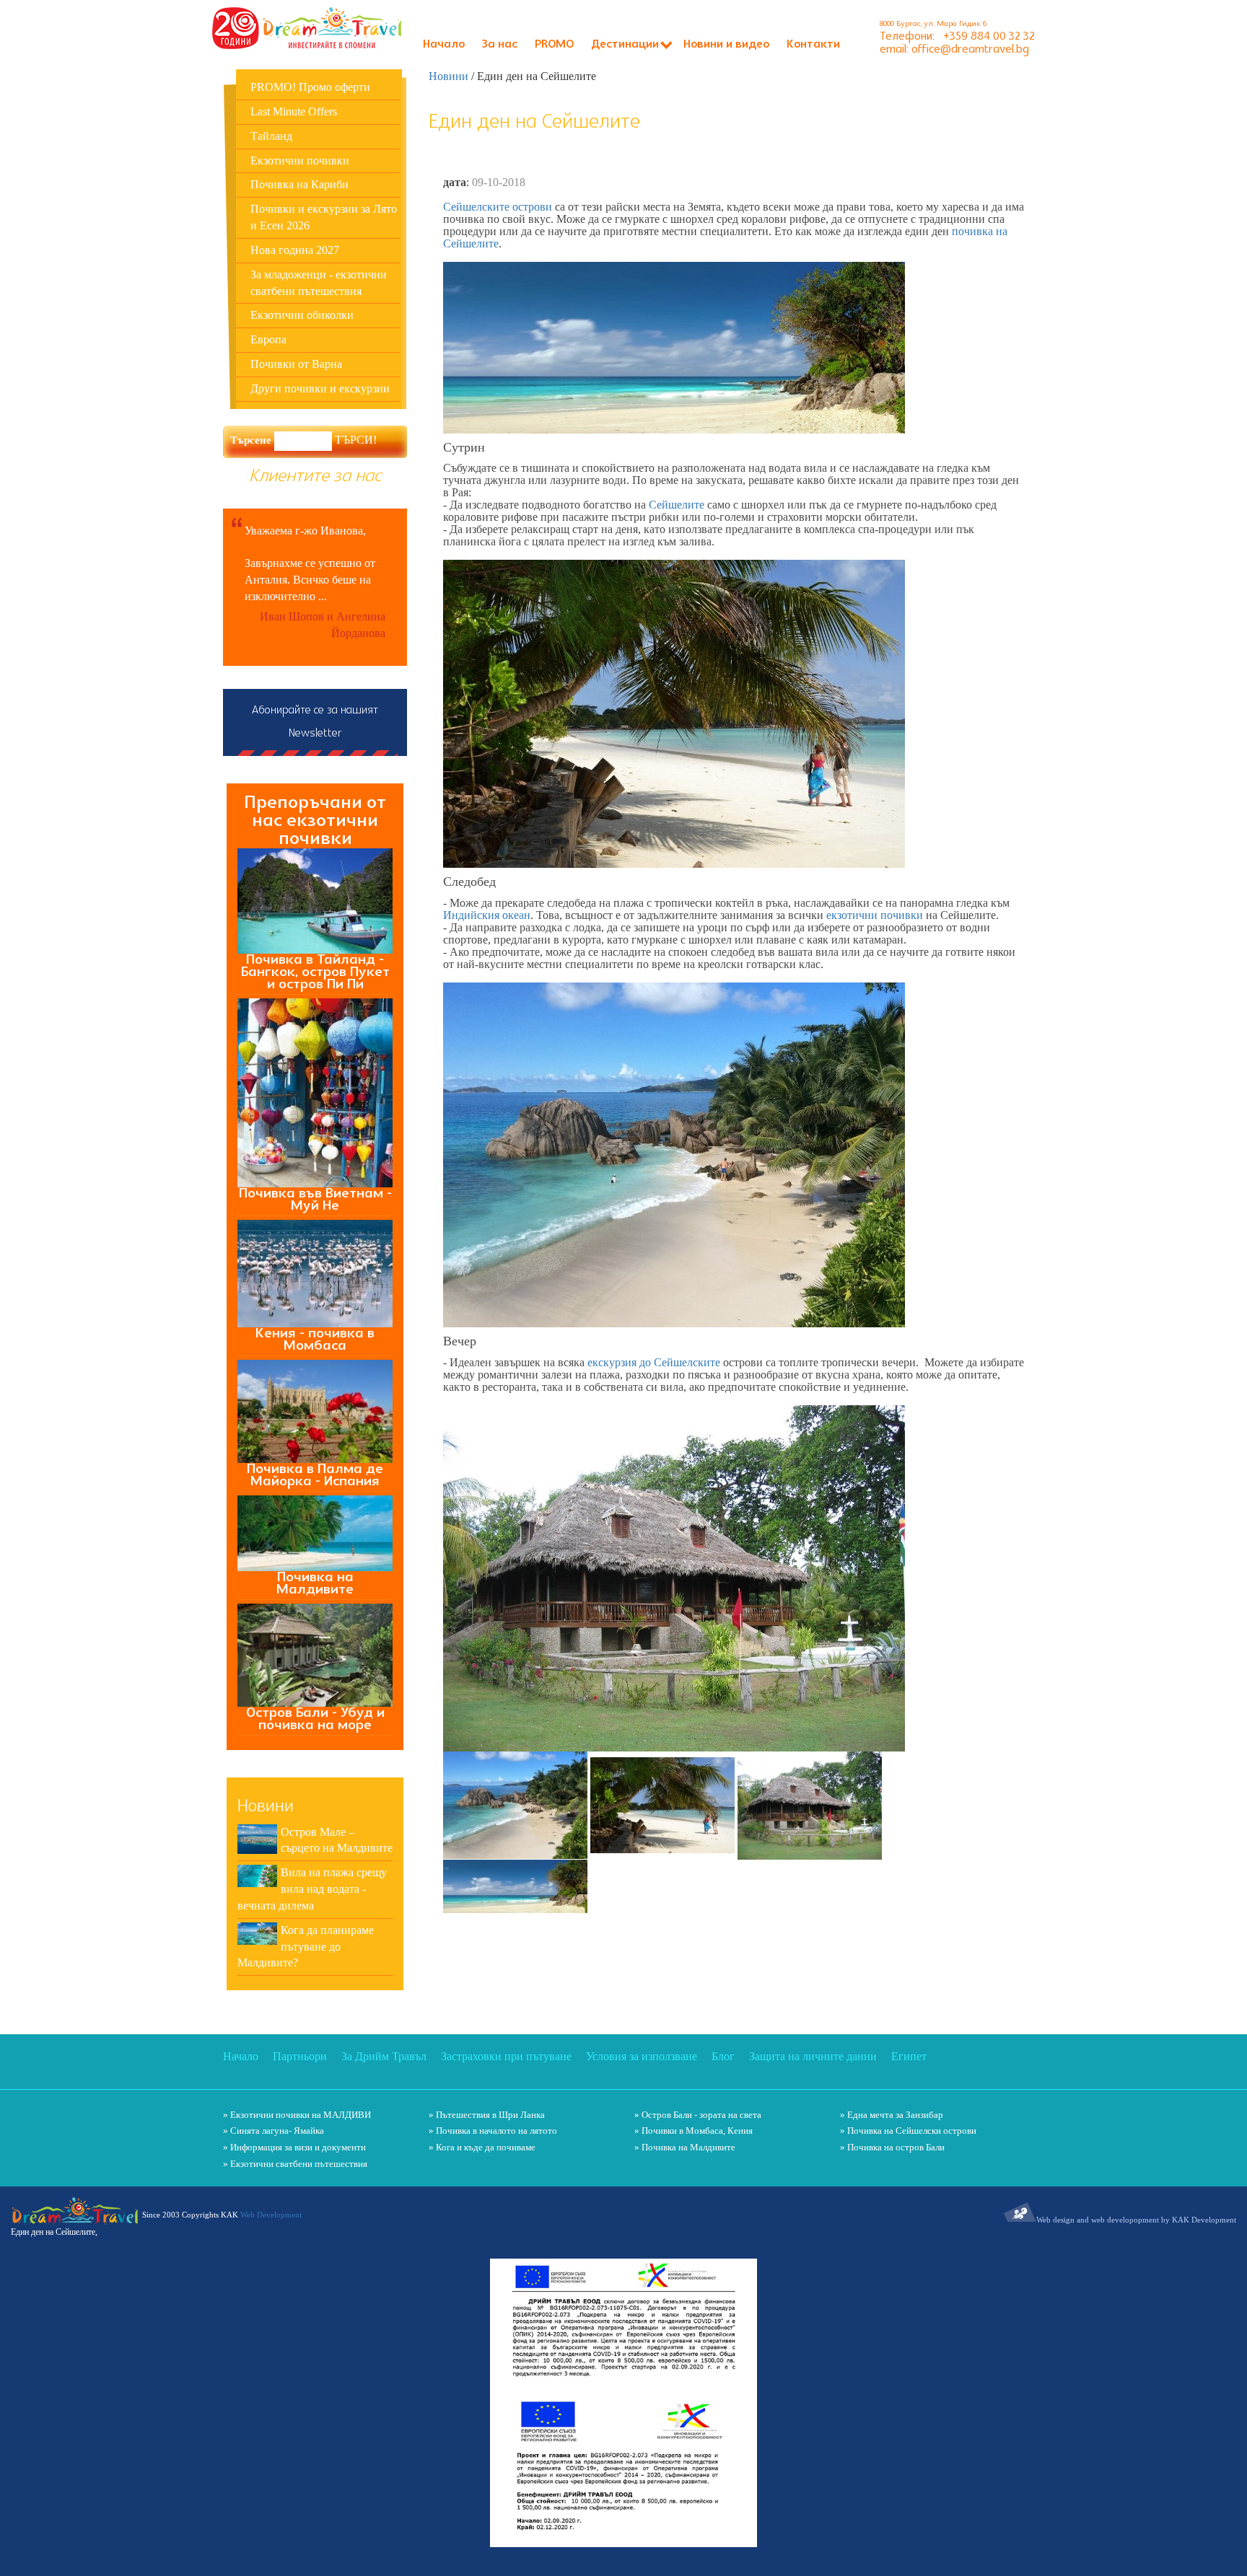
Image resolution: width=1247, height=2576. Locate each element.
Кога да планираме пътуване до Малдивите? (306, 1947)
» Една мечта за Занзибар (892, 2115)
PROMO (554, 45)
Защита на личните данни (813, 2056)
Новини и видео (726, 45)
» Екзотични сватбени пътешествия (295, 2164)
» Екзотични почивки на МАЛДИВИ (297, 2115)
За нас (500, 45)
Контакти (813, 45)
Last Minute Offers (294, 111)
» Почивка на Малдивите (685, 2147)
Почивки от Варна (296, 364)
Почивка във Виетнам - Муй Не (315, 1200)
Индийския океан (487, 915)
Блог (723, 2056)
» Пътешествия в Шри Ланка (487, 2115)
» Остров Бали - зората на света (698, 2115)
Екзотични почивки (300, 161)
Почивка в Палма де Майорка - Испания (315, 1475)
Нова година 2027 (295, 250)
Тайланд (271, 136)
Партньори (300, 2056)
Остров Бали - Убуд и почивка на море (315, 1719)
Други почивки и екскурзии (320, 388)
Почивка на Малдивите (315, 1583)
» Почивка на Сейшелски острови (908, 2131)
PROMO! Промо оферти (310, 87)
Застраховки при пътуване (506, 2056)
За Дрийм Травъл (384, 2056)
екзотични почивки (875, 915)
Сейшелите (678, 505)
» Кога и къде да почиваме (482, 2147)
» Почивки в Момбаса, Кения (693, 2131)
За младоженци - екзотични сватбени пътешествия (319, 283)
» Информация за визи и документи (294, 2147)
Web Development (271, 2215)
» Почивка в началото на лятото (493, 2131)
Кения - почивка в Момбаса (315, 1340)
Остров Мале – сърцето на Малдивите (337, 1840)
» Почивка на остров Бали (892, 2147)
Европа (268, 339)
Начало (444, 45)
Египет (909, 2056)
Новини (449, 76)
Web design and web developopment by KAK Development (1136, 2220)
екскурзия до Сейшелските (654, 1362)
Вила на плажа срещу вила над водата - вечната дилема (312, 1889)
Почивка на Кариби (299, 184)
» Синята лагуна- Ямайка (274, 2131)
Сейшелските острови (498, 207)
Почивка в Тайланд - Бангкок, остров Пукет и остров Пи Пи (315, 972)
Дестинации (625, 45)
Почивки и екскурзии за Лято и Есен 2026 (324, 217)
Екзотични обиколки (302, 315)
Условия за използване (642, 2056)
